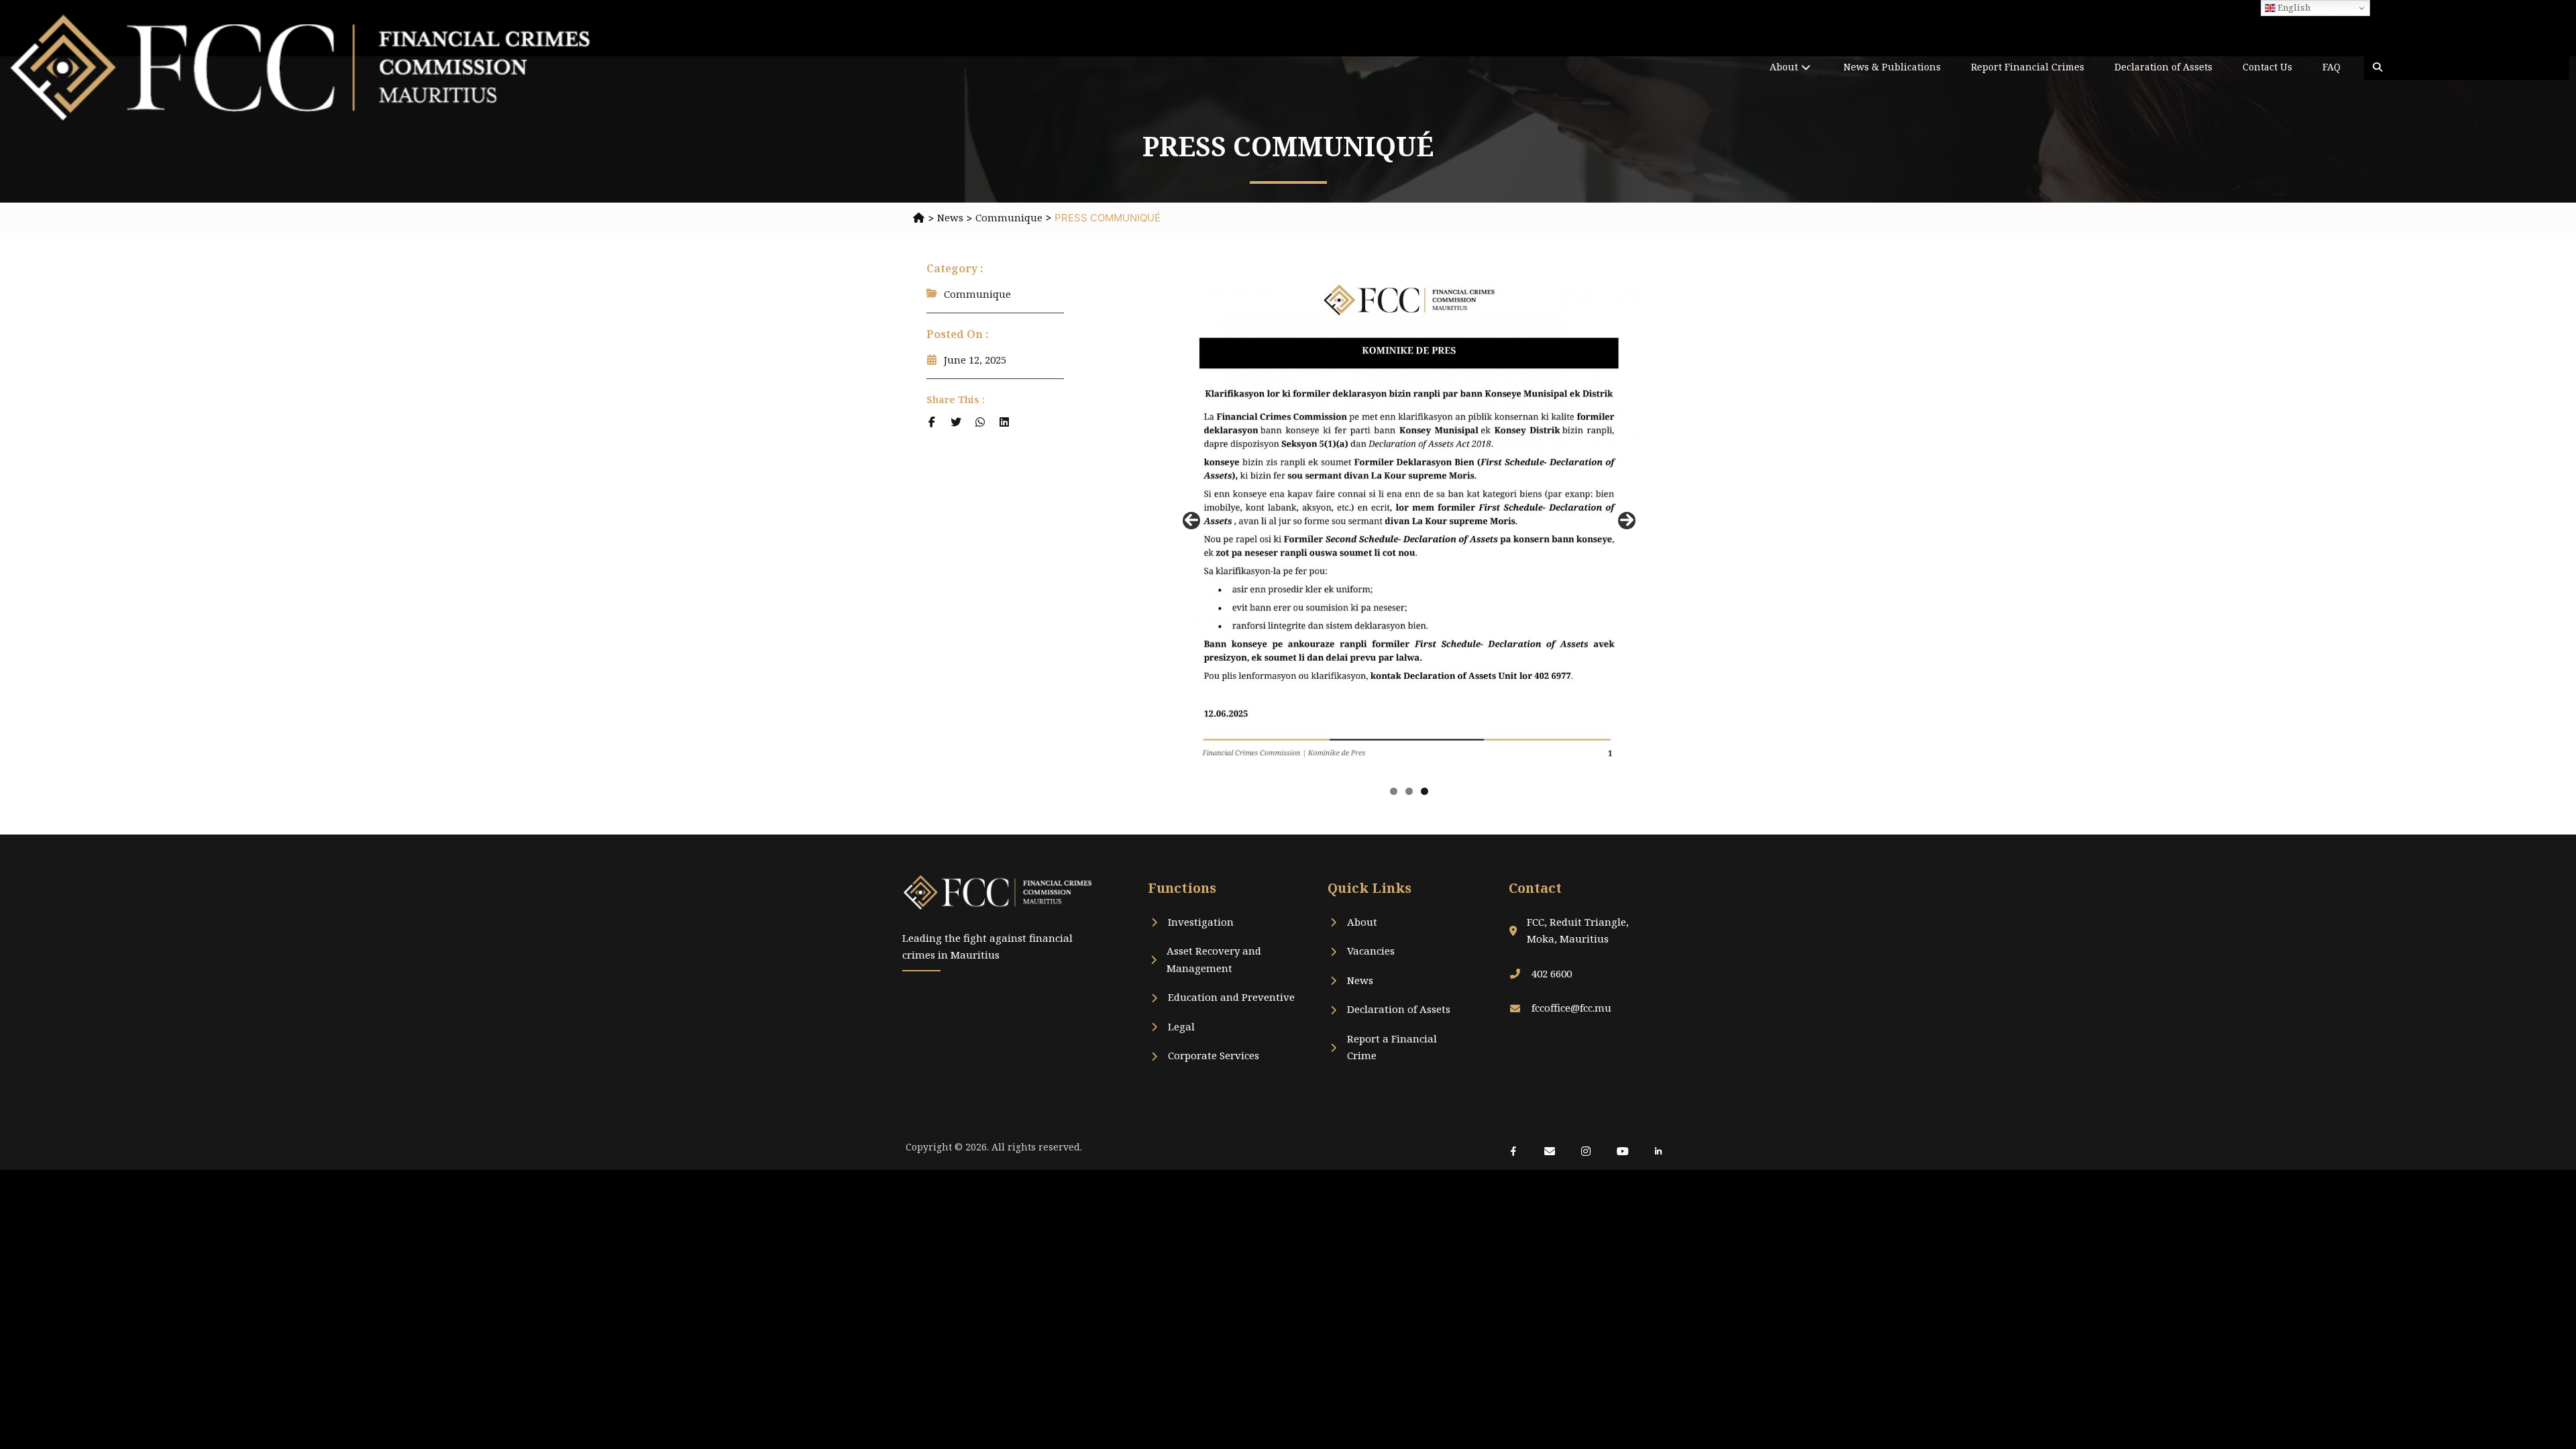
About (1784, 67)
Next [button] (1627, 521)
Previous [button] (1191, 521)
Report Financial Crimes (2028, 67)
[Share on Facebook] (932, 422)
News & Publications (1892, 67)
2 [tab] (1409, 791)
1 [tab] (1394, 791)
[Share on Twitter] (956, 422)
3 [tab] (1425, 791)
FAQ (2331, 67)
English (2293, 7)
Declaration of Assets (2163, 67)
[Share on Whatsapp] (980, 422)
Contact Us (2267, 67)
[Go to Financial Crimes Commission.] (919, 217)
